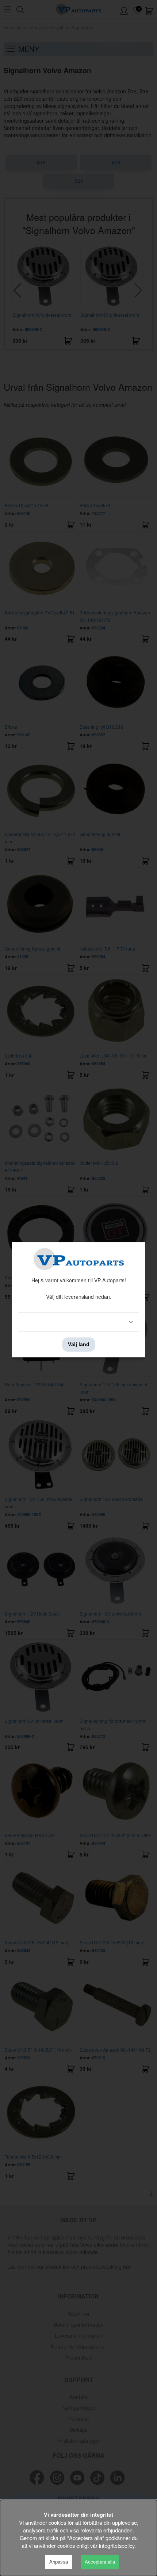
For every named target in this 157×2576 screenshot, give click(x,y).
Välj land (79, 1345)
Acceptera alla (100, 2562)
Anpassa (59, 2562)
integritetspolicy (117, 2545)
